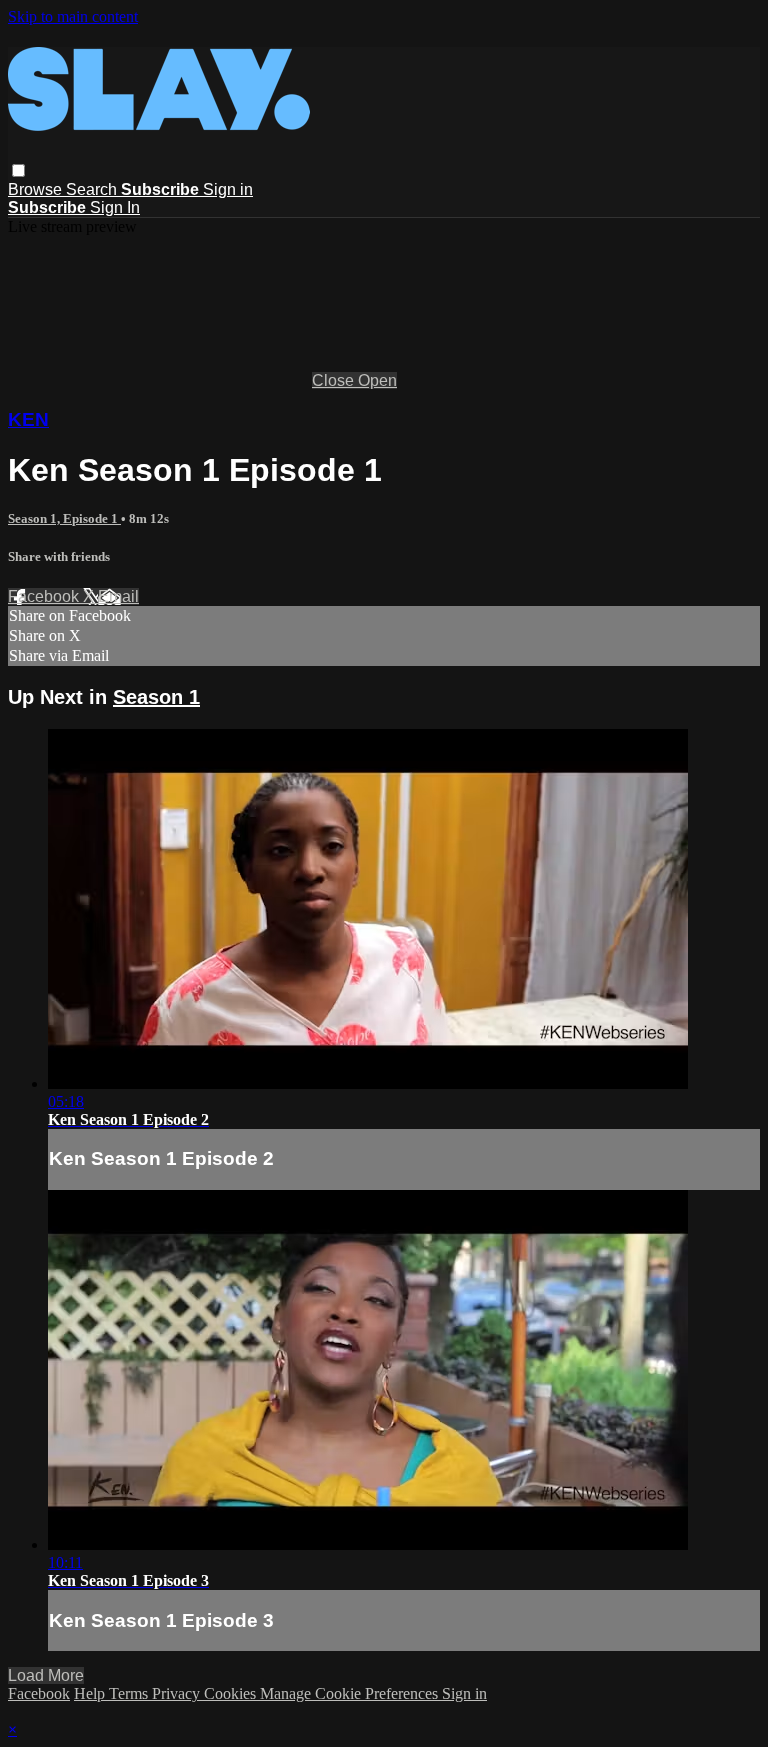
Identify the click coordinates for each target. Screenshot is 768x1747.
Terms (130, 1693)
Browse (37, 189)
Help (91, 1693)
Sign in (228, 189)
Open (377, 380)
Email (118, 596)
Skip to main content (73, 16)
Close (335, 380)
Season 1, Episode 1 (64, 518)
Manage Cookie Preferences (351, 1693)
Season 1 (156, 697)
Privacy (178, 1693)
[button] (18, 170)
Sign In (115, 207)
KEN (28, 419)
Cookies (232, 1693)
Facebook (45, 596)
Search (93, 189)
